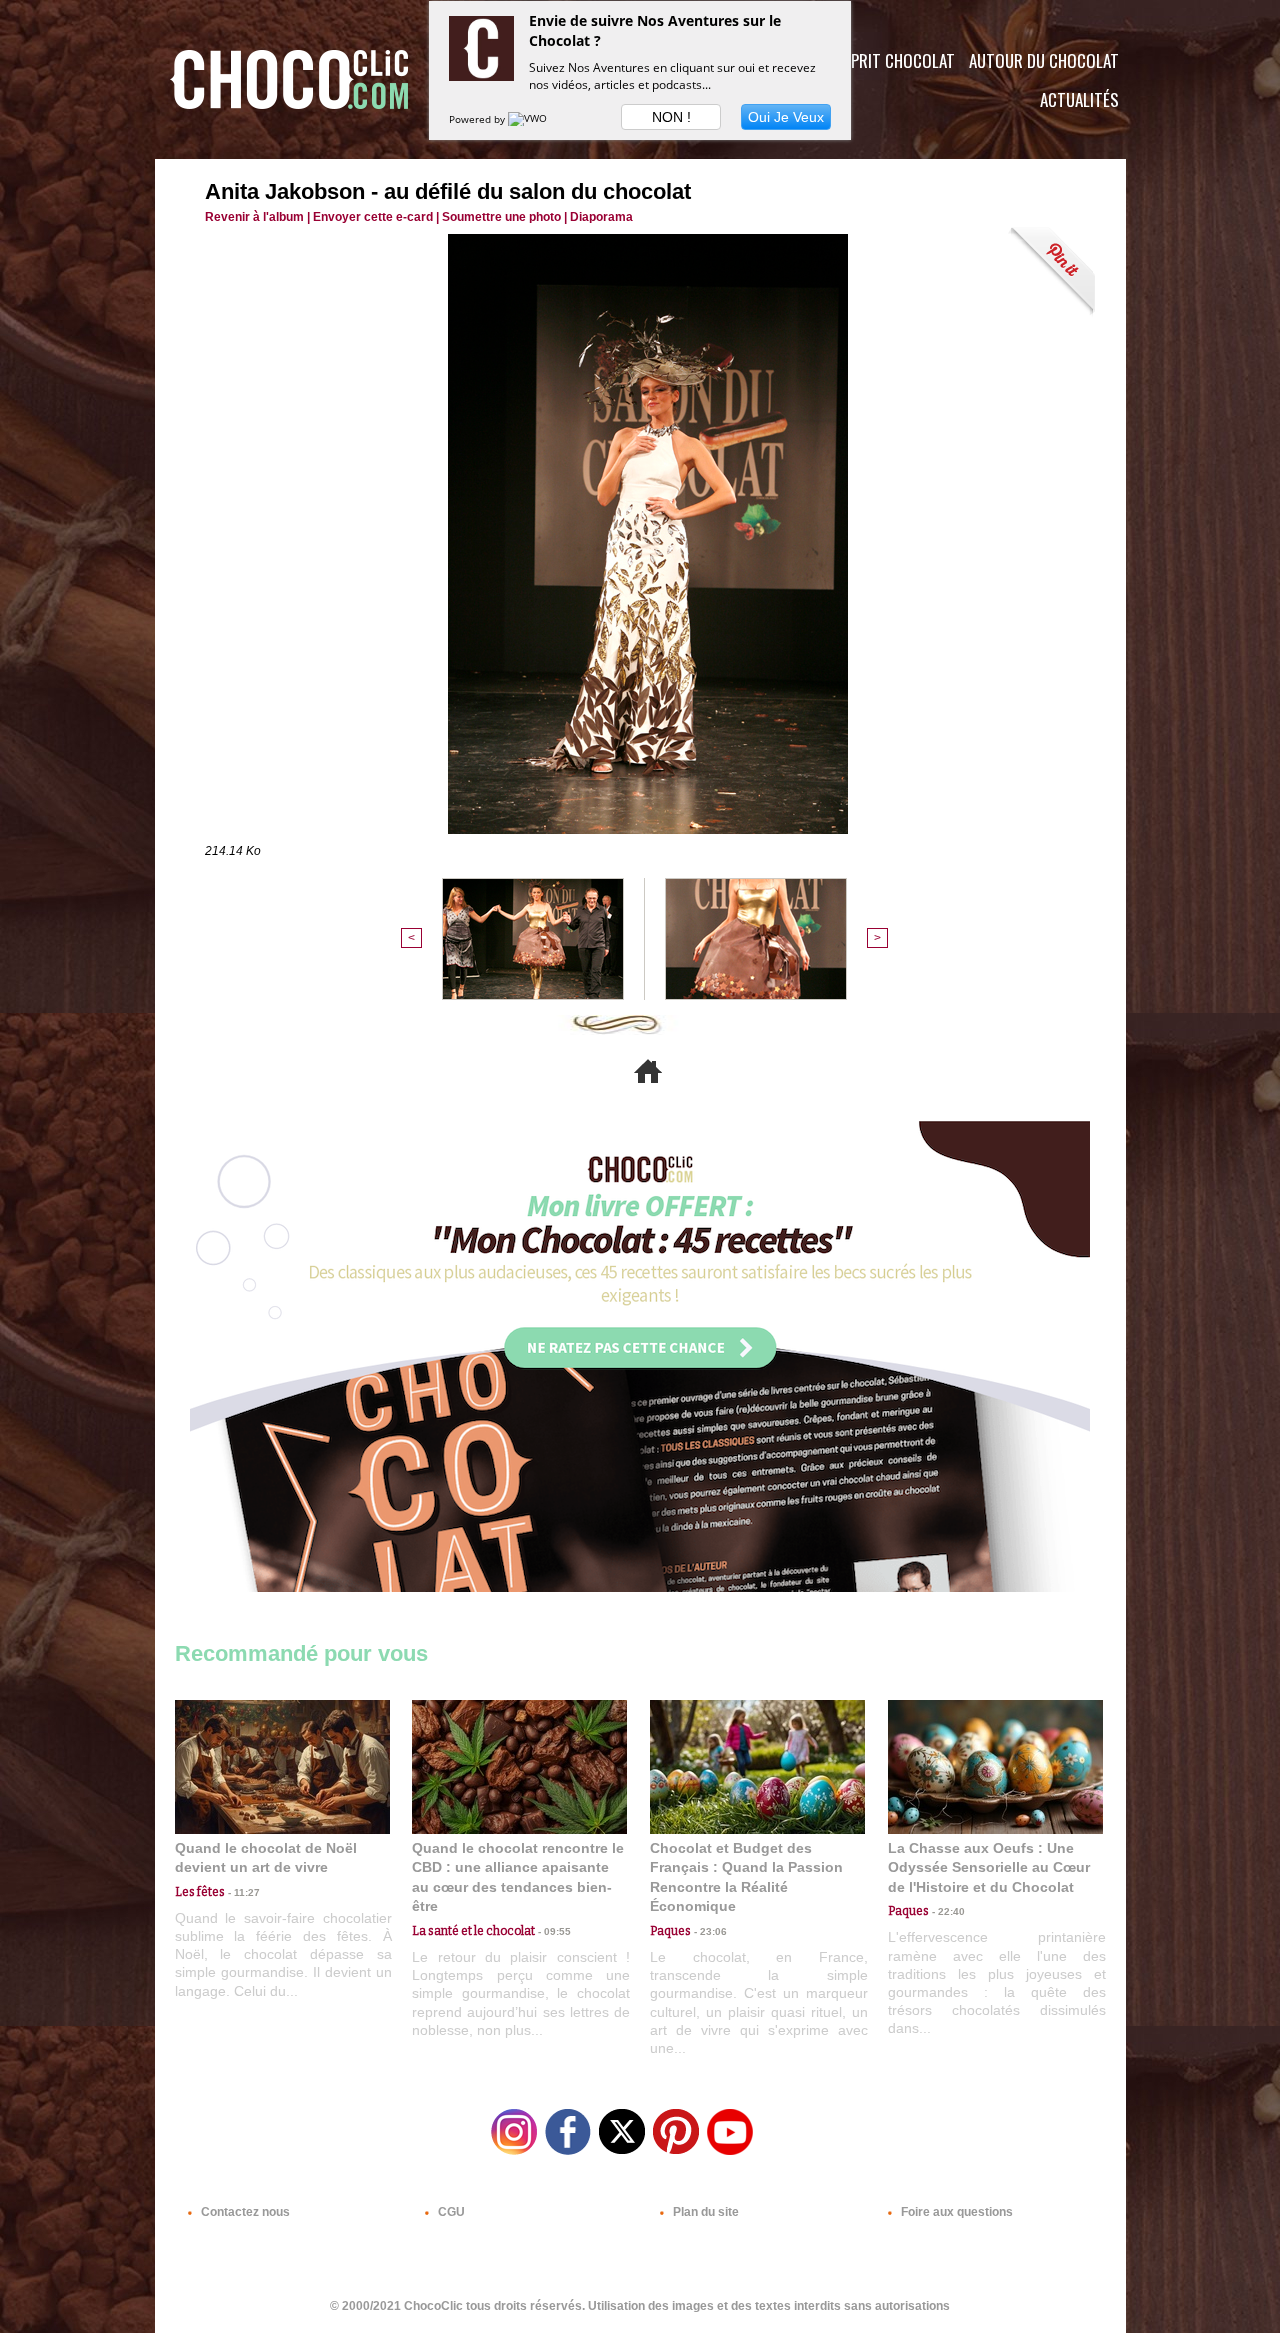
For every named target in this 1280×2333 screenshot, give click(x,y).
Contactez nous (244, 2212)
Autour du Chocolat (1044, 60)
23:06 (709, 1931)
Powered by (478, 119)
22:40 (947, 1911)
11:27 (242, 1892)
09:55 (553, 1931)
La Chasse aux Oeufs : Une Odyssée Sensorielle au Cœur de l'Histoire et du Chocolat (989, 1867)
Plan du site (704, 2212)
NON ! (671, 117)
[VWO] (529, 119)
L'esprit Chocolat (890, 60)
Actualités (1079, 99)
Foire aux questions (955, 2212)
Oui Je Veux (786, 117)
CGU (450, 2212)
